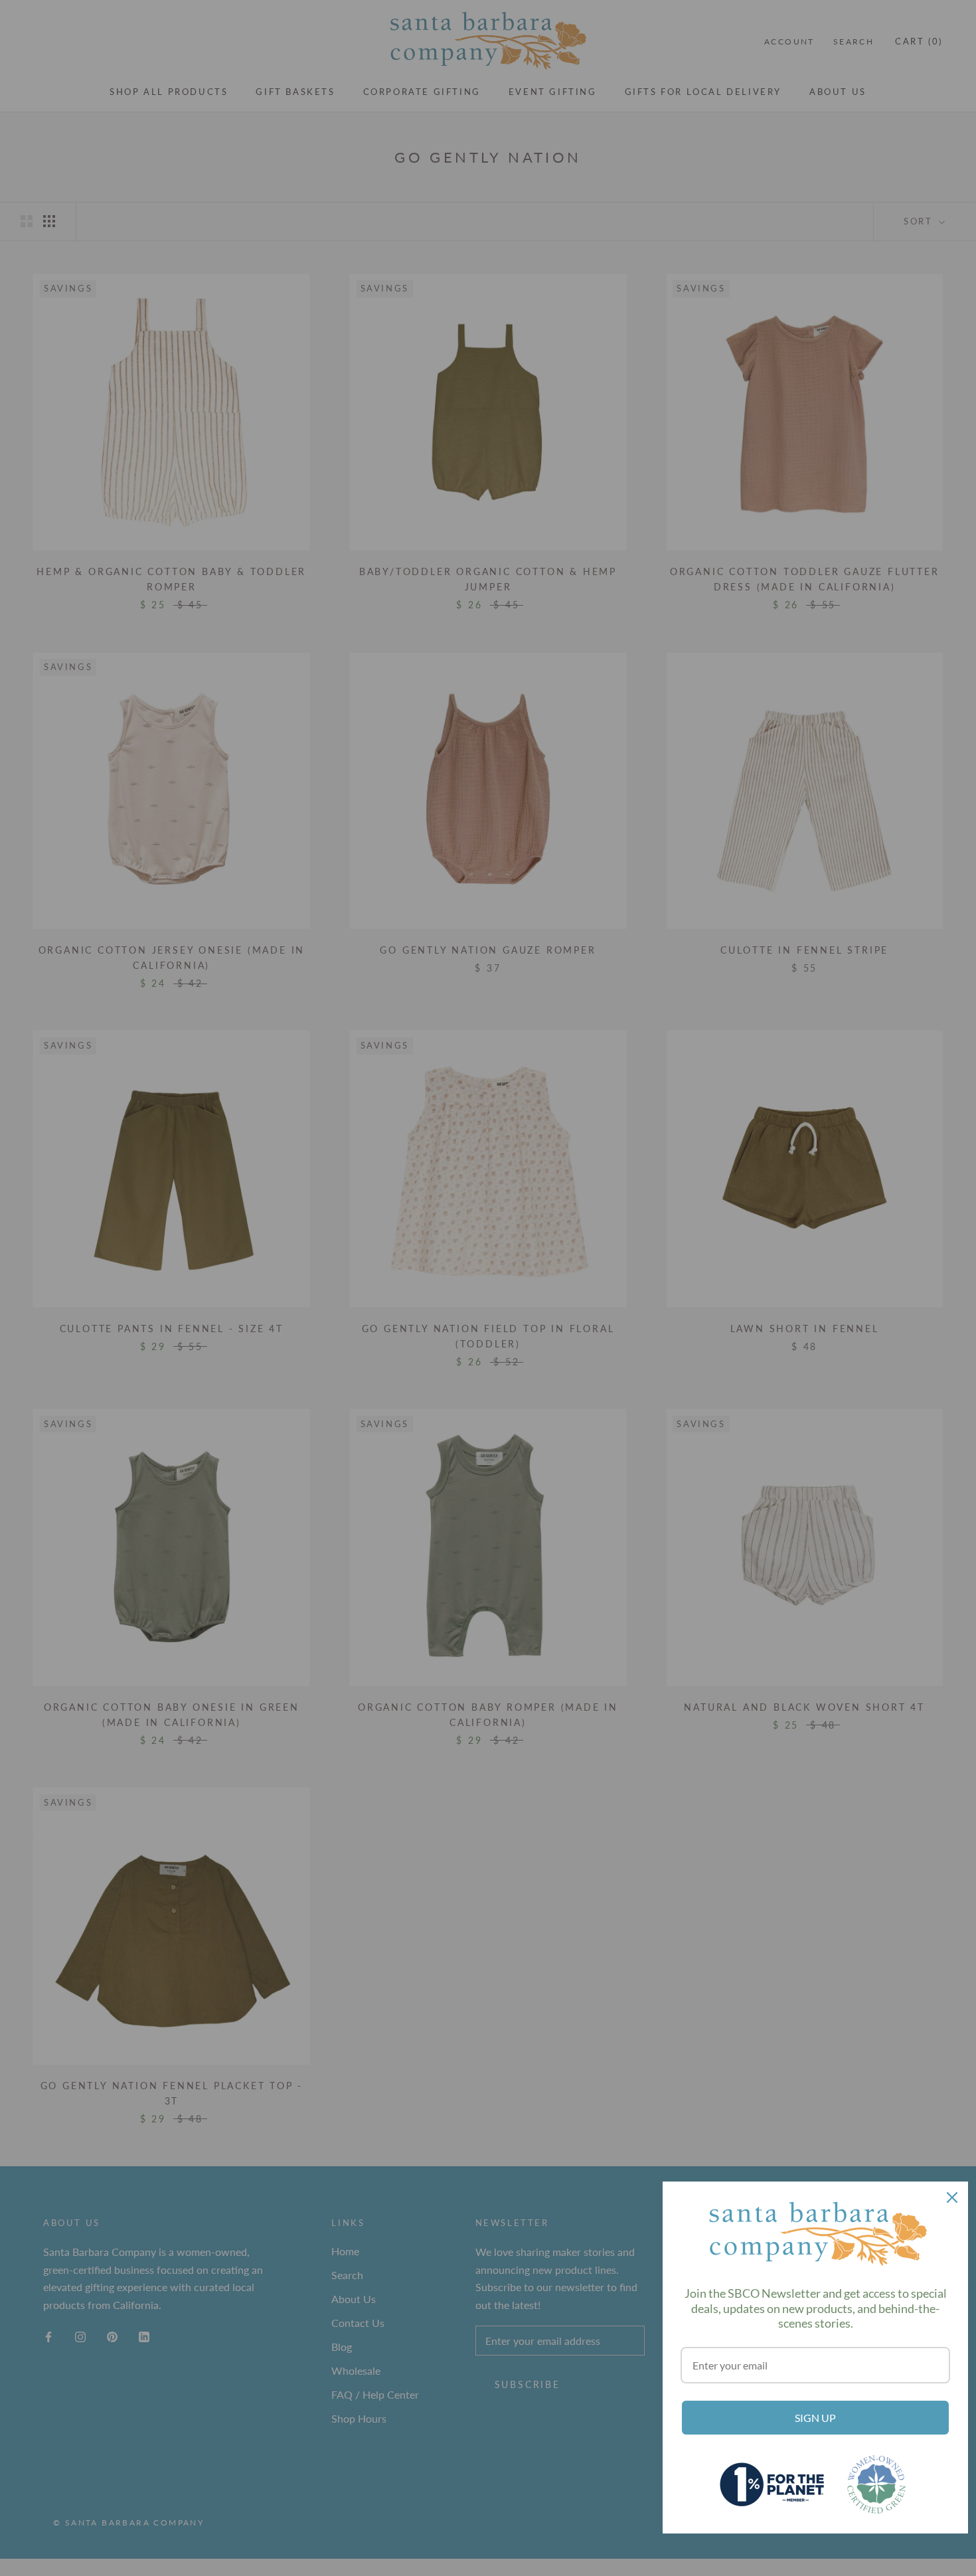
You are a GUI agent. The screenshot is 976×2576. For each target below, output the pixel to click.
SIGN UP (815, 2418)
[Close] (952, 2197)
